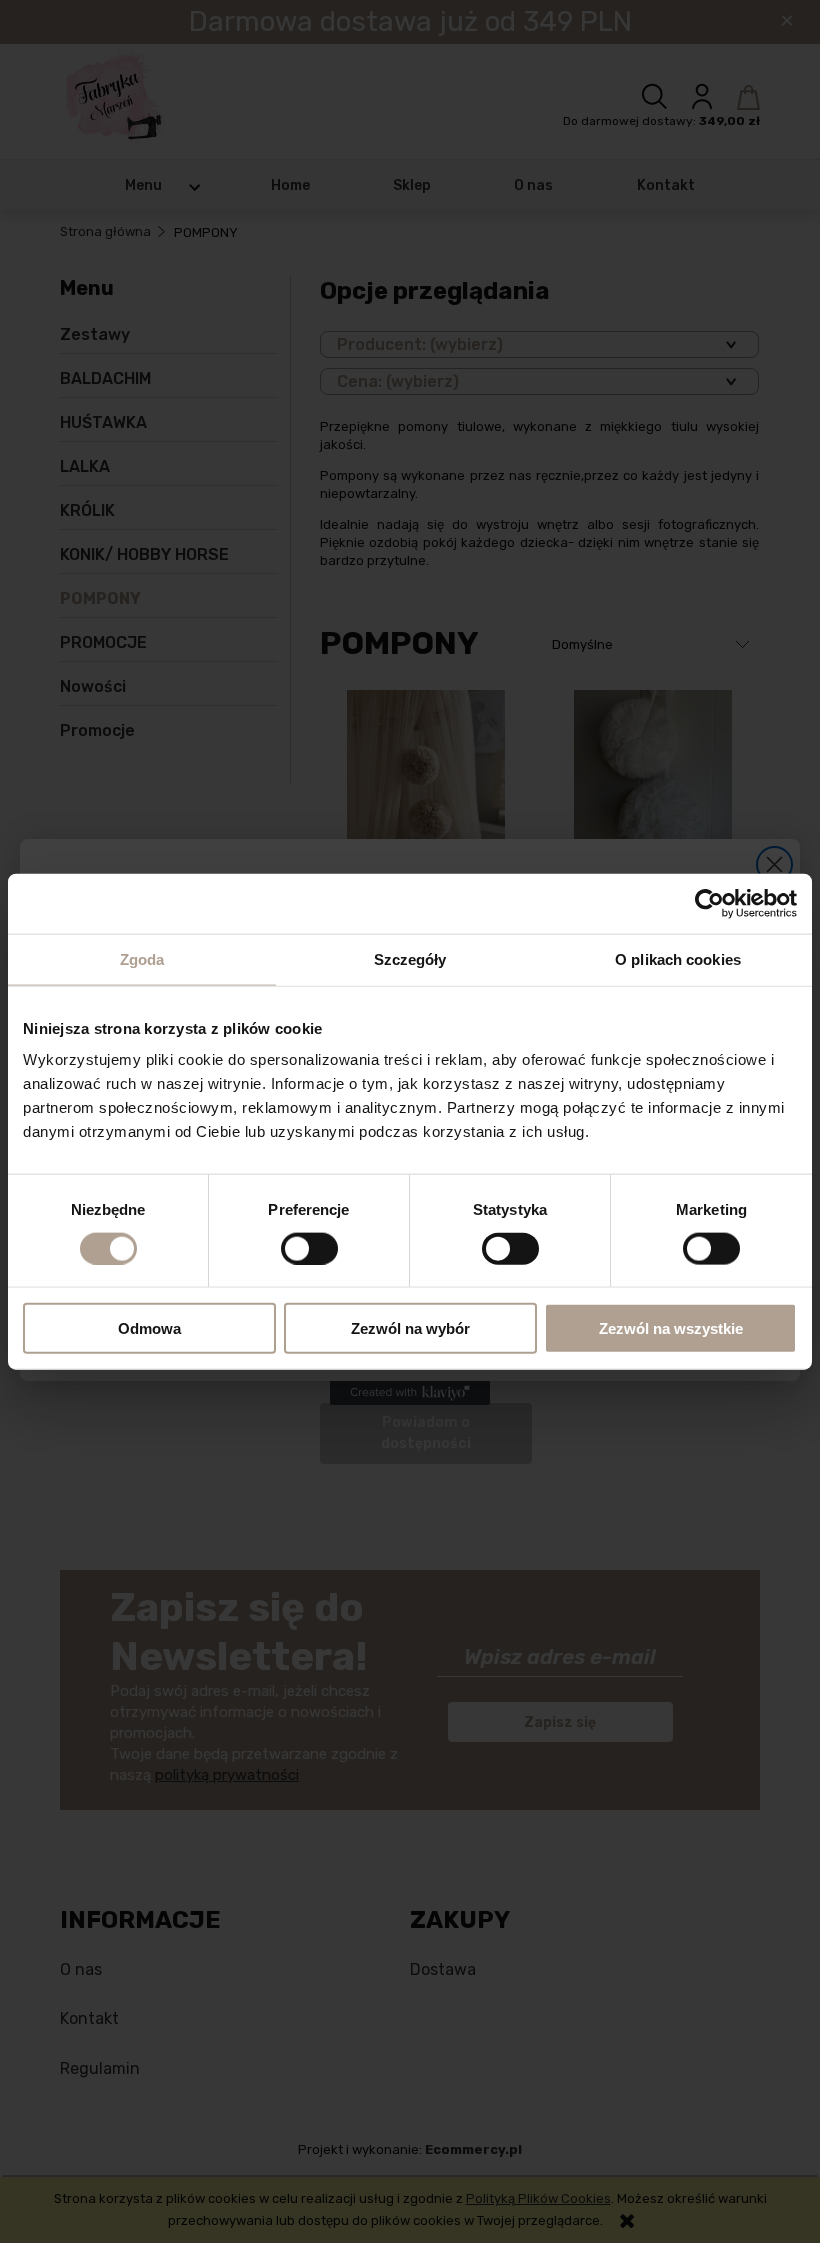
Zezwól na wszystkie (671, 1328)
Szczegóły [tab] (410, 958)
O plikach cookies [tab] (678, 958)
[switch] (309, 1248)
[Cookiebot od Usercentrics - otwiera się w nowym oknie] (709, 903)
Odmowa (149, 1328)
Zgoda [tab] (142, 958)
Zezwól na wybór (410, 1328)
